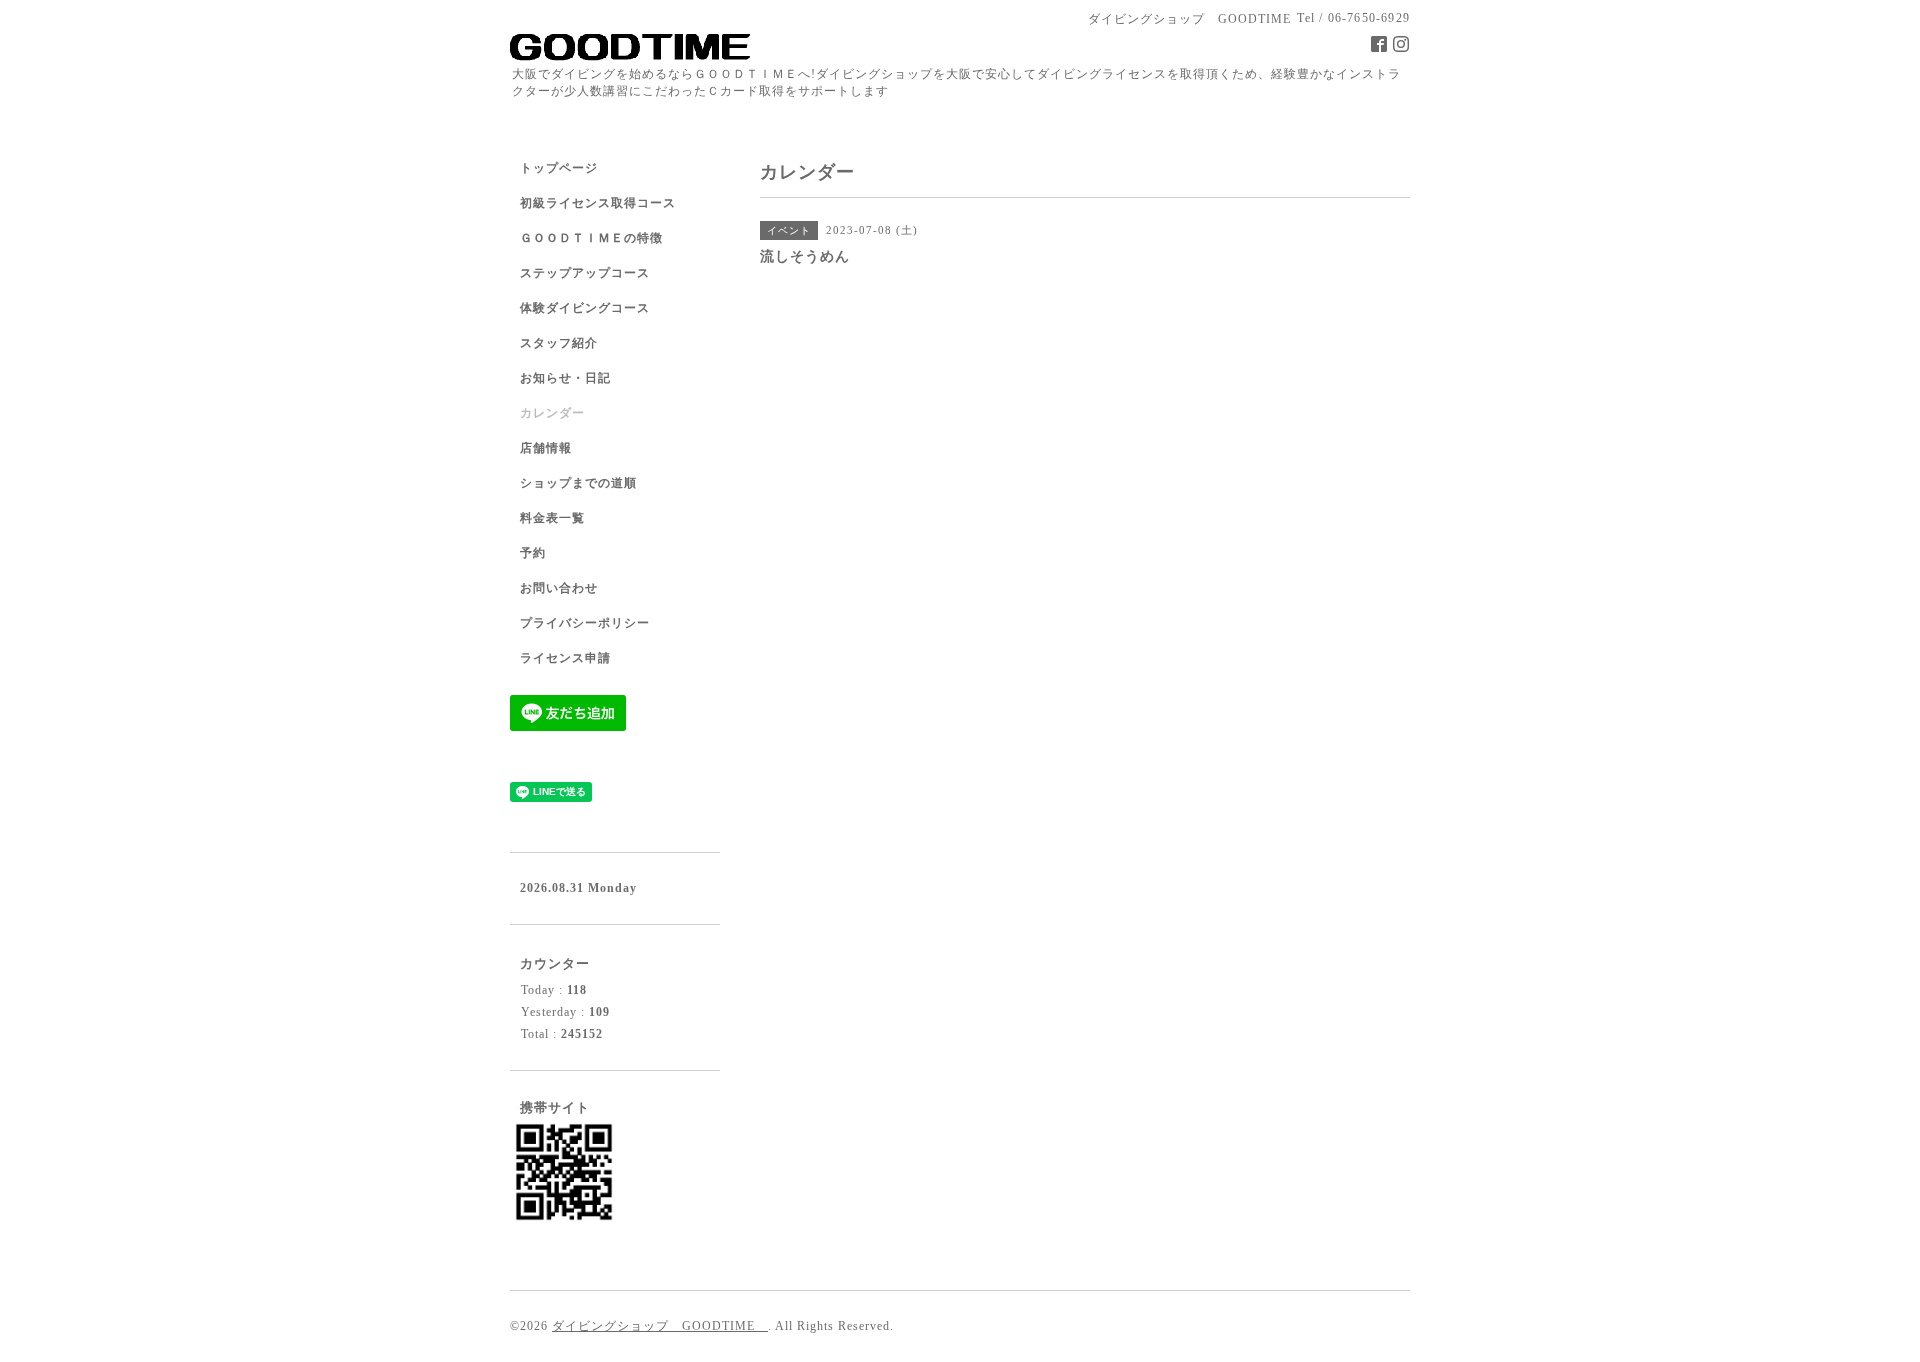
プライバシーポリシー (585, 623)
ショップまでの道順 (578, 483)
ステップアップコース (585, 273)
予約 (533, 553)
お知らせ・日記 (565, 378)
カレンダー (552, 413)
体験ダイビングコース (585, 308)
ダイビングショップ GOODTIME (660, 1326)
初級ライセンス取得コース (598, 203)
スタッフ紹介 (559, 343)
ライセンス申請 (565, 658)
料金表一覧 (552, 518)
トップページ (559, 168)
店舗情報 (546, 448)
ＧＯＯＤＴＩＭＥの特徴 (591, 238)
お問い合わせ (559, 588)
